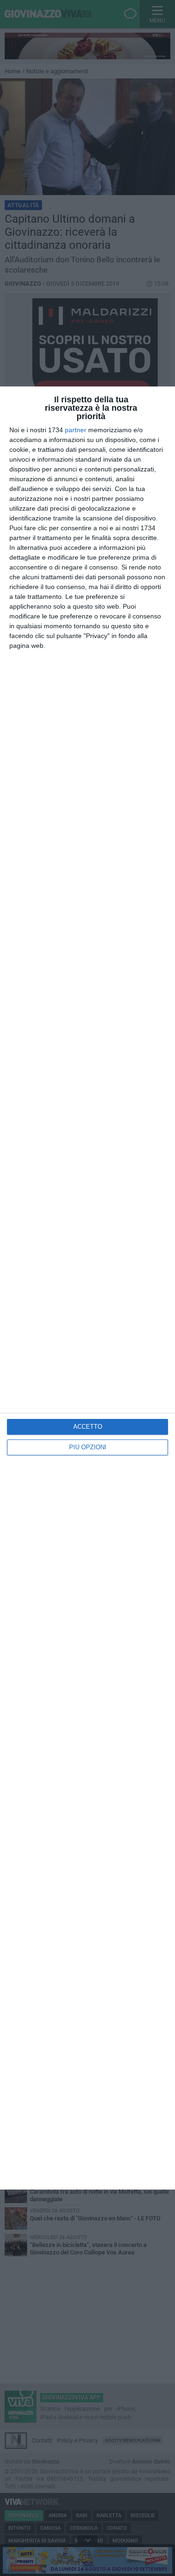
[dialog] (87, 1288)
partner (76, 430)
